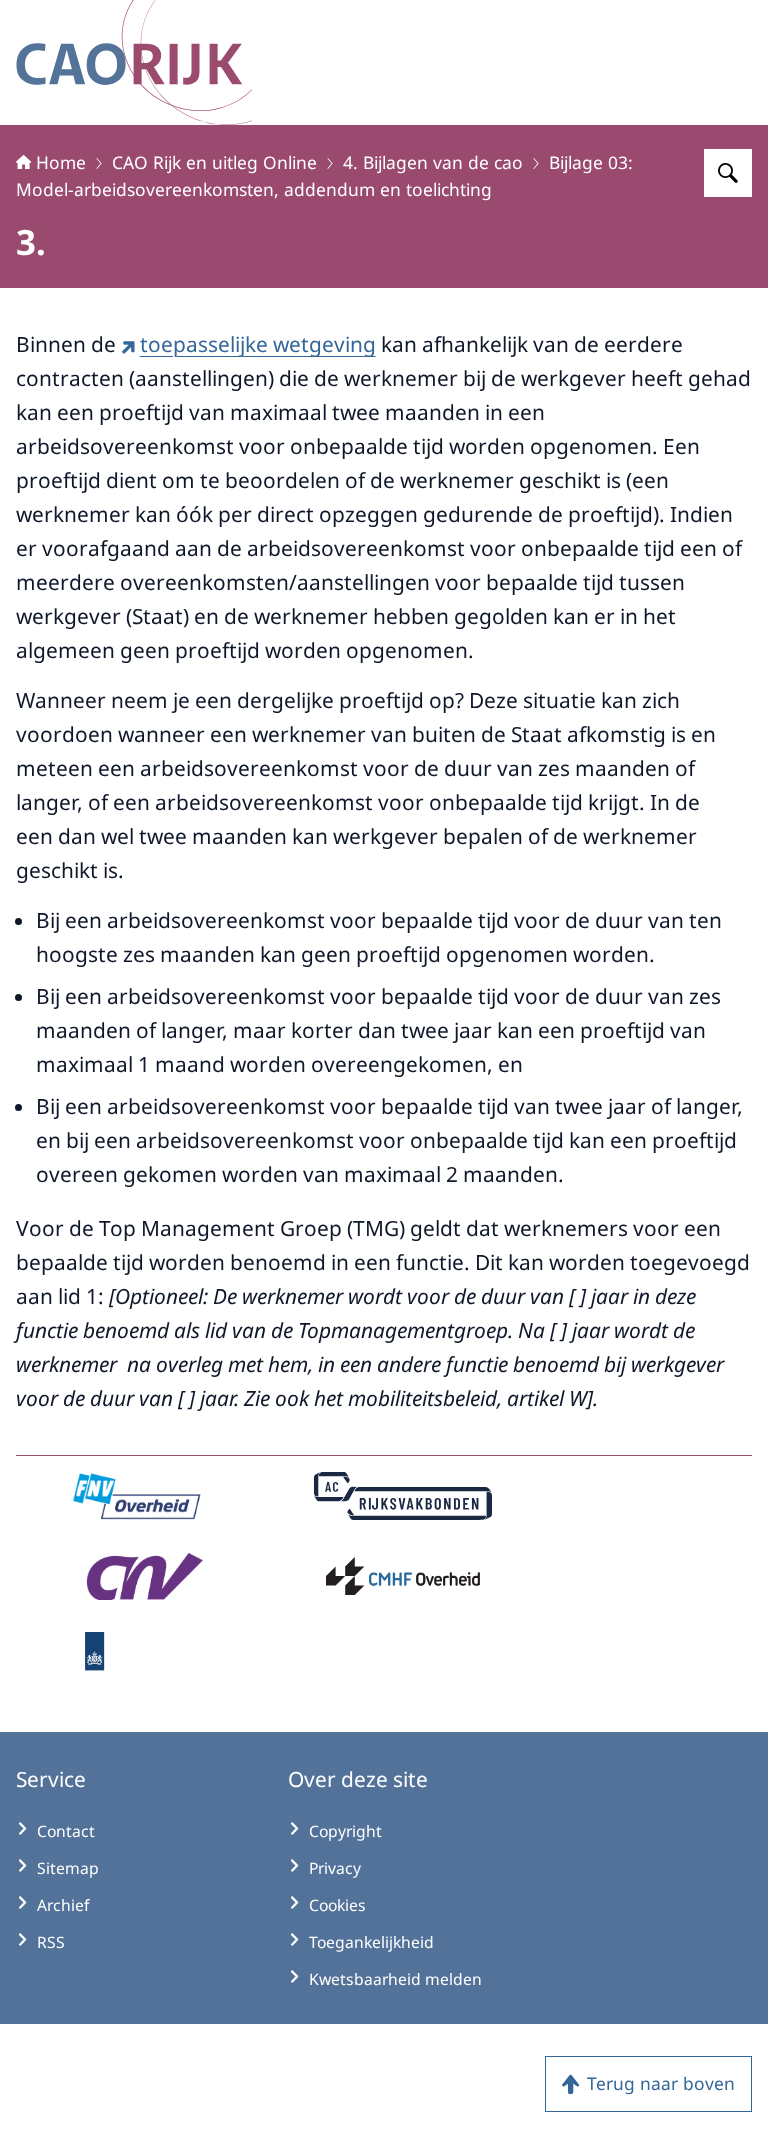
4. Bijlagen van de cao (433, 162)
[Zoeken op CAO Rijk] (728, 173)
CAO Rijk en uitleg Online (214, 162)
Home (61, 162)
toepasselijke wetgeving (258, 344)
